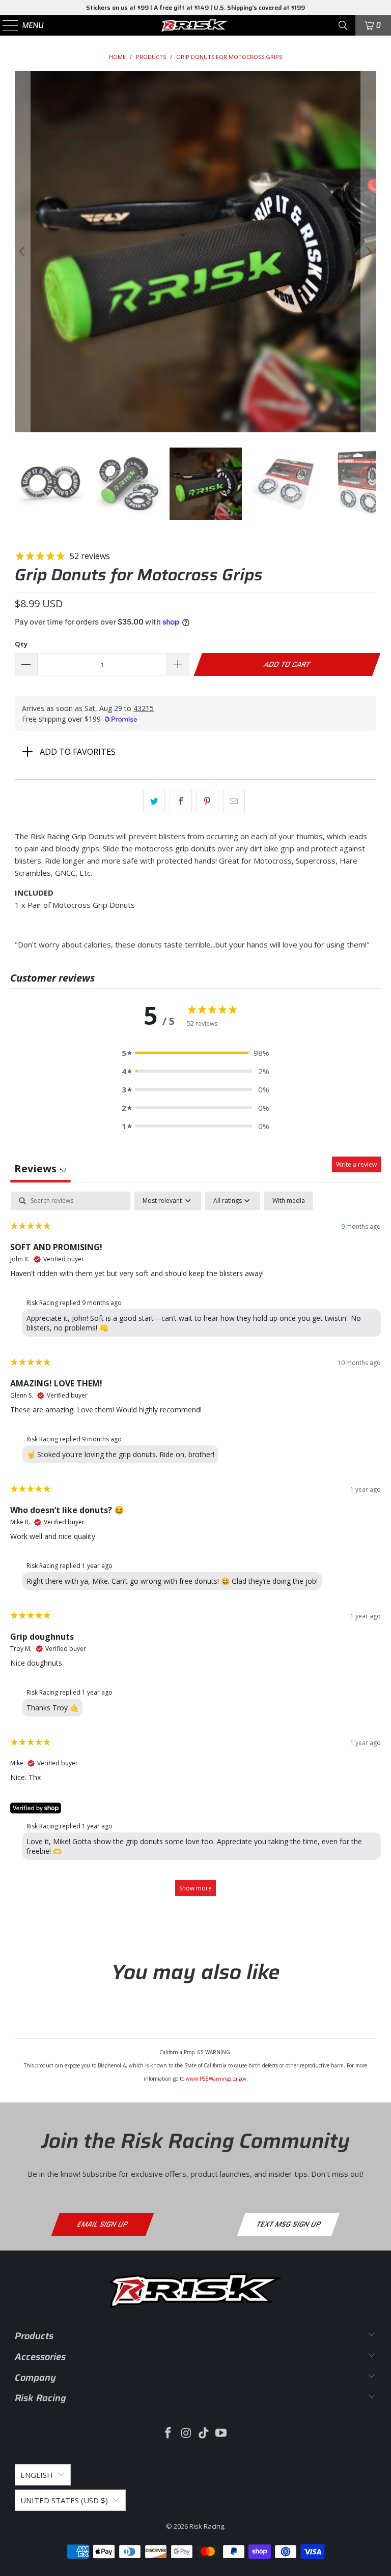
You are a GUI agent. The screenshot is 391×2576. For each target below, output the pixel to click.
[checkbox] (289, 1201)
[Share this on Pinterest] (207, 801)
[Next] (369, 252)
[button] (195, 1053)
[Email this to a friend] (234, 801)
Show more (195, 1888)
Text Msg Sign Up (288, 2224)
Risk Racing (207, 2526)
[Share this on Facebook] (180, 801)
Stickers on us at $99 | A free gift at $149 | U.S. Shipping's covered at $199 (195, 7)
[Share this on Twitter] (154, 801)
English (37, 2475)
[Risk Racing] (195, 25)
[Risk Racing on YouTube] (221, 2433)
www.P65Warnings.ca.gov (216, 2079)
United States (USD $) (64, 2500)
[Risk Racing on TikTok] (204, 2433)
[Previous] (22, 252)
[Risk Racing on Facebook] (169, 2433)
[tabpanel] (195, 1549)
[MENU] (6, 25)
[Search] (343, 25)
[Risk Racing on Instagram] (186, 2433)
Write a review (356, 1164)
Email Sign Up (103, 2224)
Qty (21, 644)
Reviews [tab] (40, 1168)
